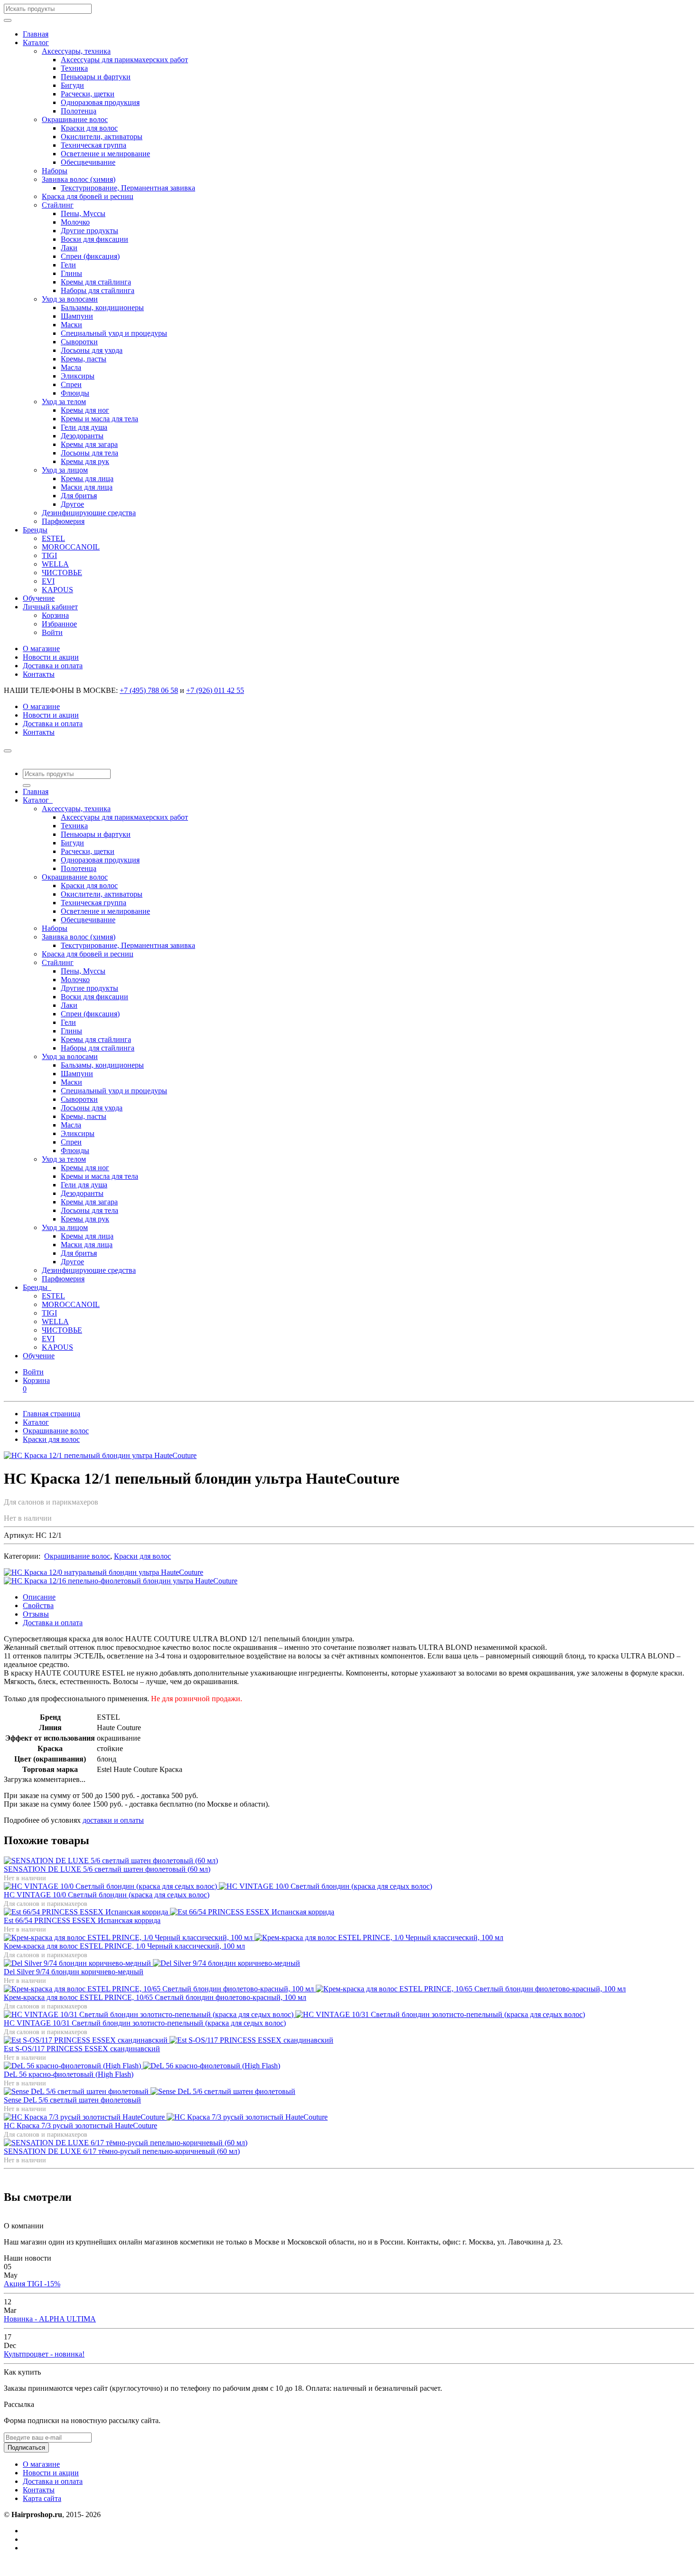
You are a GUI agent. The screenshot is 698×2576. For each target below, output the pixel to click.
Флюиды (75, 393)
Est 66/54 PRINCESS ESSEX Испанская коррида (82, 1920)
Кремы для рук (85, 461)
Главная (36, 34)
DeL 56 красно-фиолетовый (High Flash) (69, 2074)
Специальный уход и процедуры (114, 333)
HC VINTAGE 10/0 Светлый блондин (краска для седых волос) (107, 1895)
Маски (71, 325)
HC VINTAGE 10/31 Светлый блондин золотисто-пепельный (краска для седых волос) (145, 2023)
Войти (52, 632)
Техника (74, 68)
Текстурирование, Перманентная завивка (128, 188)
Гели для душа (84, 427)
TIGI (49, 555)
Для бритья (79, 496)
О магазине (41, 649)
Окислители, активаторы (102, 137)
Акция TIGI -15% (32, 2284)
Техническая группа (94, 145)
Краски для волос (89, 128)
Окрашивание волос (75, 119)
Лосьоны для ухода (92, 350)
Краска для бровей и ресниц (88, 196)
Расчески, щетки (88, 94)
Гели (68, 265)
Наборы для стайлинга (98, 290)
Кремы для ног (85, 410)
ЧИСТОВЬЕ (62, 573)
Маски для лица (87, 487)
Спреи (71, 384)
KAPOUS (57, 590)
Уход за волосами (70, 299)
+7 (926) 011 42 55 (215, 690)
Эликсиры (78, 376)
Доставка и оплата (53, 666)
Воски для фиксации (94, 239)
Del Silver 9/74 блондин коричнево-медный (74, 1972)
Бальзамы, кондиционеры (102, 308)
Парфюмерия (63, 521)
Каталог (36, 43)
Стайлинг (58, 205)
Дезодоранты (82, 436)
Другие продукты (90, 231)
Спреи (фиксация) (90, 256)
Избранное (59, 624)
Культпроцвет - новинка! (44, 2354)
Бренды (35, 530)
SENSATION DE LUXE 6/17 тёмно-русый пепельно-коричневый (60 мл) (122, 2151)
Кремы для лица (87, 478)
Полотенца (79, 111)
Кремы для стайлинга (96, 282)
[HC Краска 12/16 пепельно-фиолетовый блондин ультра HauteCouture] (121, 1581)
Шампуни (77, 316)
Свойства (38, 1605)
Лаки (69, 248)
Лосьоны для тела (90, 453)
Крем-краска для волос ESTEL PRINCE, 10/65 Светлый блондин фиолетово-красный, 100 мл (155, 1997)
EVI (48, 581)
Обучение (39, 598)
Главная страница (52, 1414)
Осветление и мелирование (105, 154)
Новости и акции (51, 657)
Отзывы (36, 1614)
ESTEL (53, 538)
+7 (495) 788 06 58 (149, 690)
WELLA (55, 564)
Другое (72, 504)
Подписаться (26, 2448)
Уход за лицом (65, 470)
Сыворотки (79, 342)
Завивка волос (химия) (79, 179)
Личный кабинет (50, 607)
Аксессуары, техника (76, 51)
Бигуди (72, 85)
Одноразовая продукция (100, 102)
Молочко (75, 222)
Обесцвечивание (88, 162)
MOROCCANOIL (71, 547)
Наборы (55, 171)
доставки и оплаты (113, 1820)
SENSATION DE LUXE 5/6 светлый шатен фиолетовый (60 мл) (107, 1869)
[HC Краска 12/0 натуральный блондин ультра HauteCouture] (104, 1572)
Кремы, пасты (84, 359)
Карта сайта (42, 2498)
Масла (71, 367)
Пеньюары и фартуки (96, 77)
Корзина (55, 615)
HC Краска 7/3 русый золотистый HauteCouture (80, 2126)
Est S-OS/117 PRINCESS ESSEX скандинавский (82, 2049)
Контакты (39, 674)
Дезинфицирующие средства (89, 513)
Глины (71, 273)
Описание (39, 1597)
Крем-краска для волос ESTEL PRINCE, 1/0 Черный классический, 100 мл (124, 1946)
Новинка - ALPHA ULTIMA (50, 2319)
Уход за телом (64, 402)
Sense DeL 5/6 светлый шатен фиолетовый (72, 2100)
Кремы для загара (89, 444)
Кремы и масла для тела (99, 419)
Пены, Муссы (83, 213)
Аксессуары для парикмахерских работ (124, 60)
